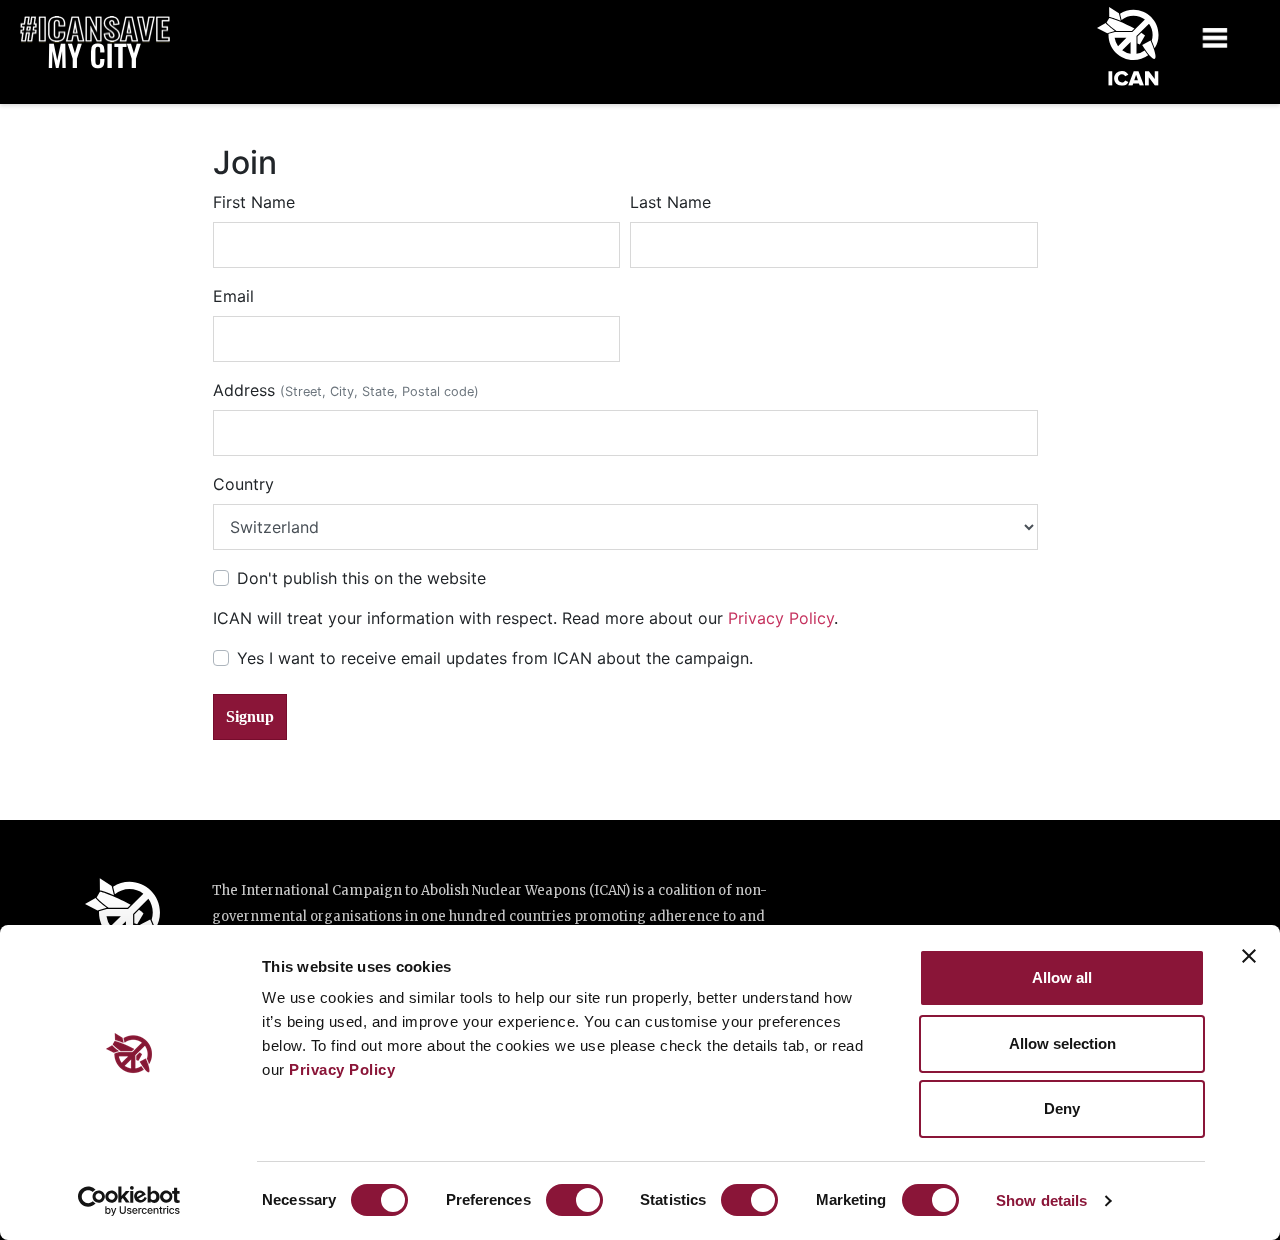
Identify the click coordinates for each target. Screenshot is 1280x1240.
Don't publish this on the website (361, 578)
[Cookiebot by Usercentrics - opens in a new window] (129, 1201)
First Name (254, 202)
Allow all (1062, 977)
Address (346, 390)
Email (233, 296)
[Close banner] (1249, 956)
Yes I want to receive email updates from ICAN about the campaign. (495, 658)
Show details (1041, 1200)
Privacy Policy (342, 1069)
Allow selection (1062, 1043)
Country (243, 484)
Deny (1062, 1108)
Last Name (670, 202)
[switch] (574, 1200)
